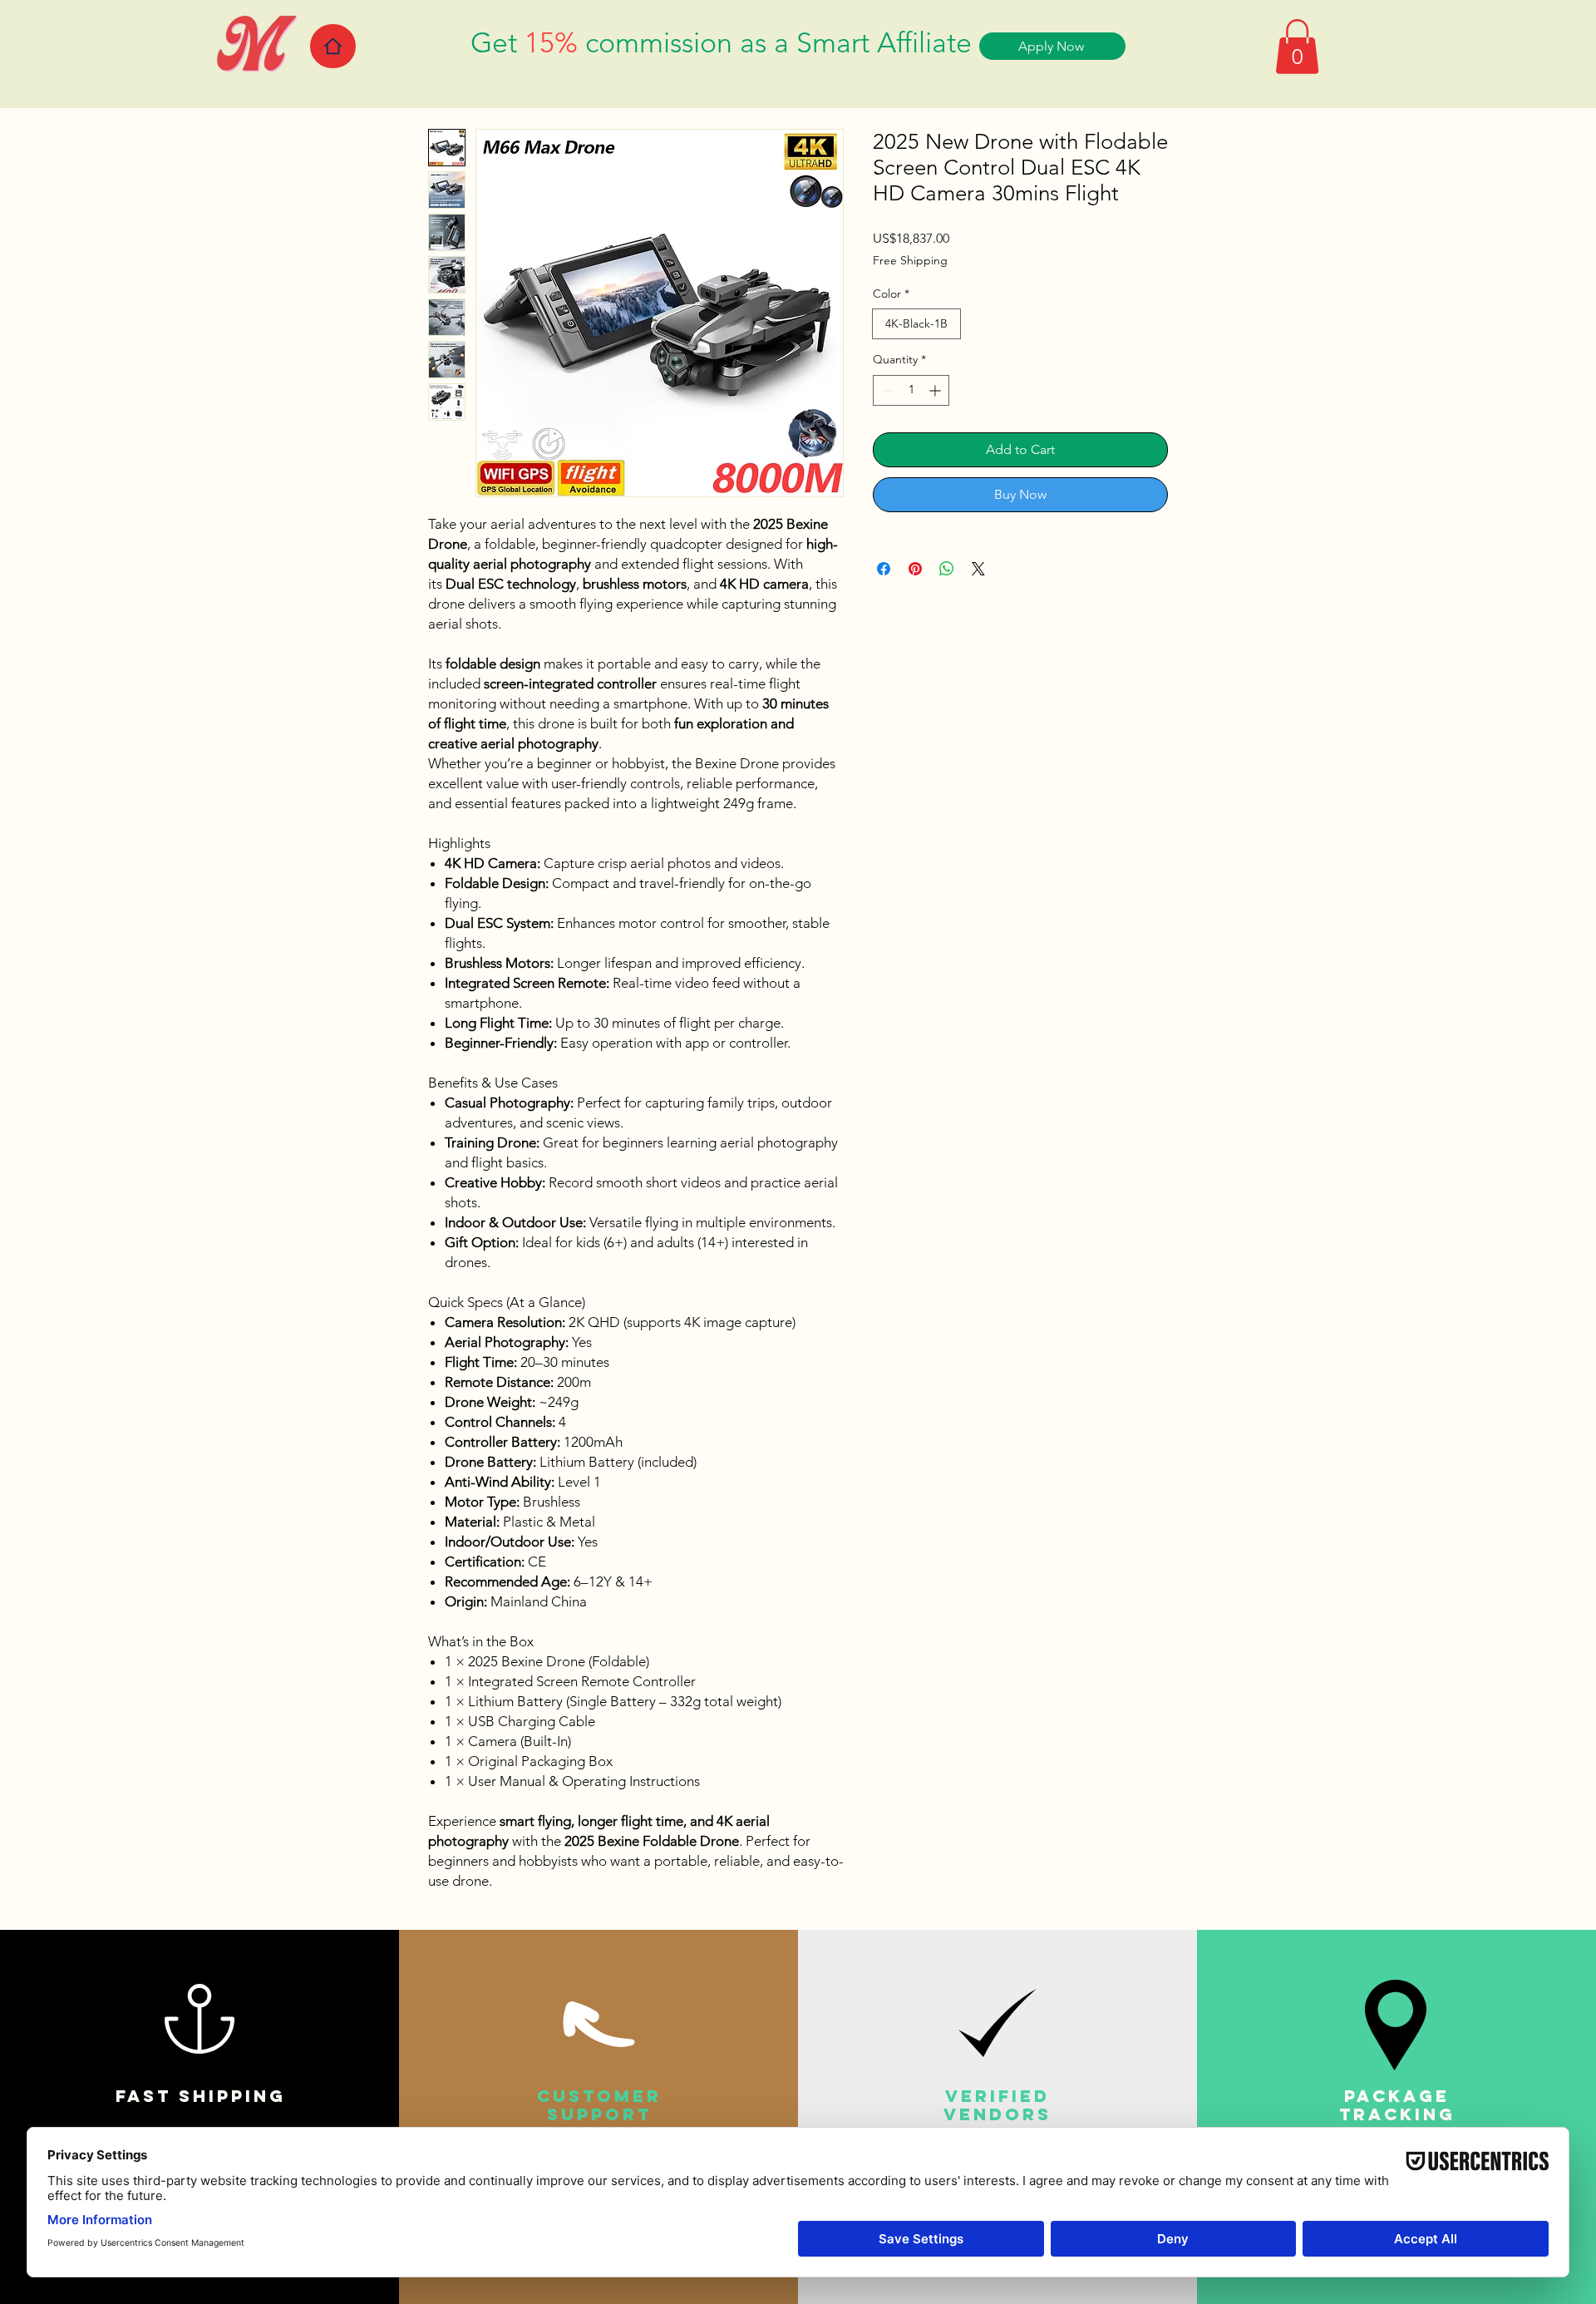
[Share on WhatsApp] (947, 569)
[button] (1297, 47)
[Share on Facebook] (884, 569)
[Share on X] (978, 569)
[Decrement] (886, 390)
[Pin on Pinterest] (915, 569)
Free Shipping (910, 260)
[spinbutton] (911, 390)
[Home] (333, 46)
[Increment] (936, 390)
